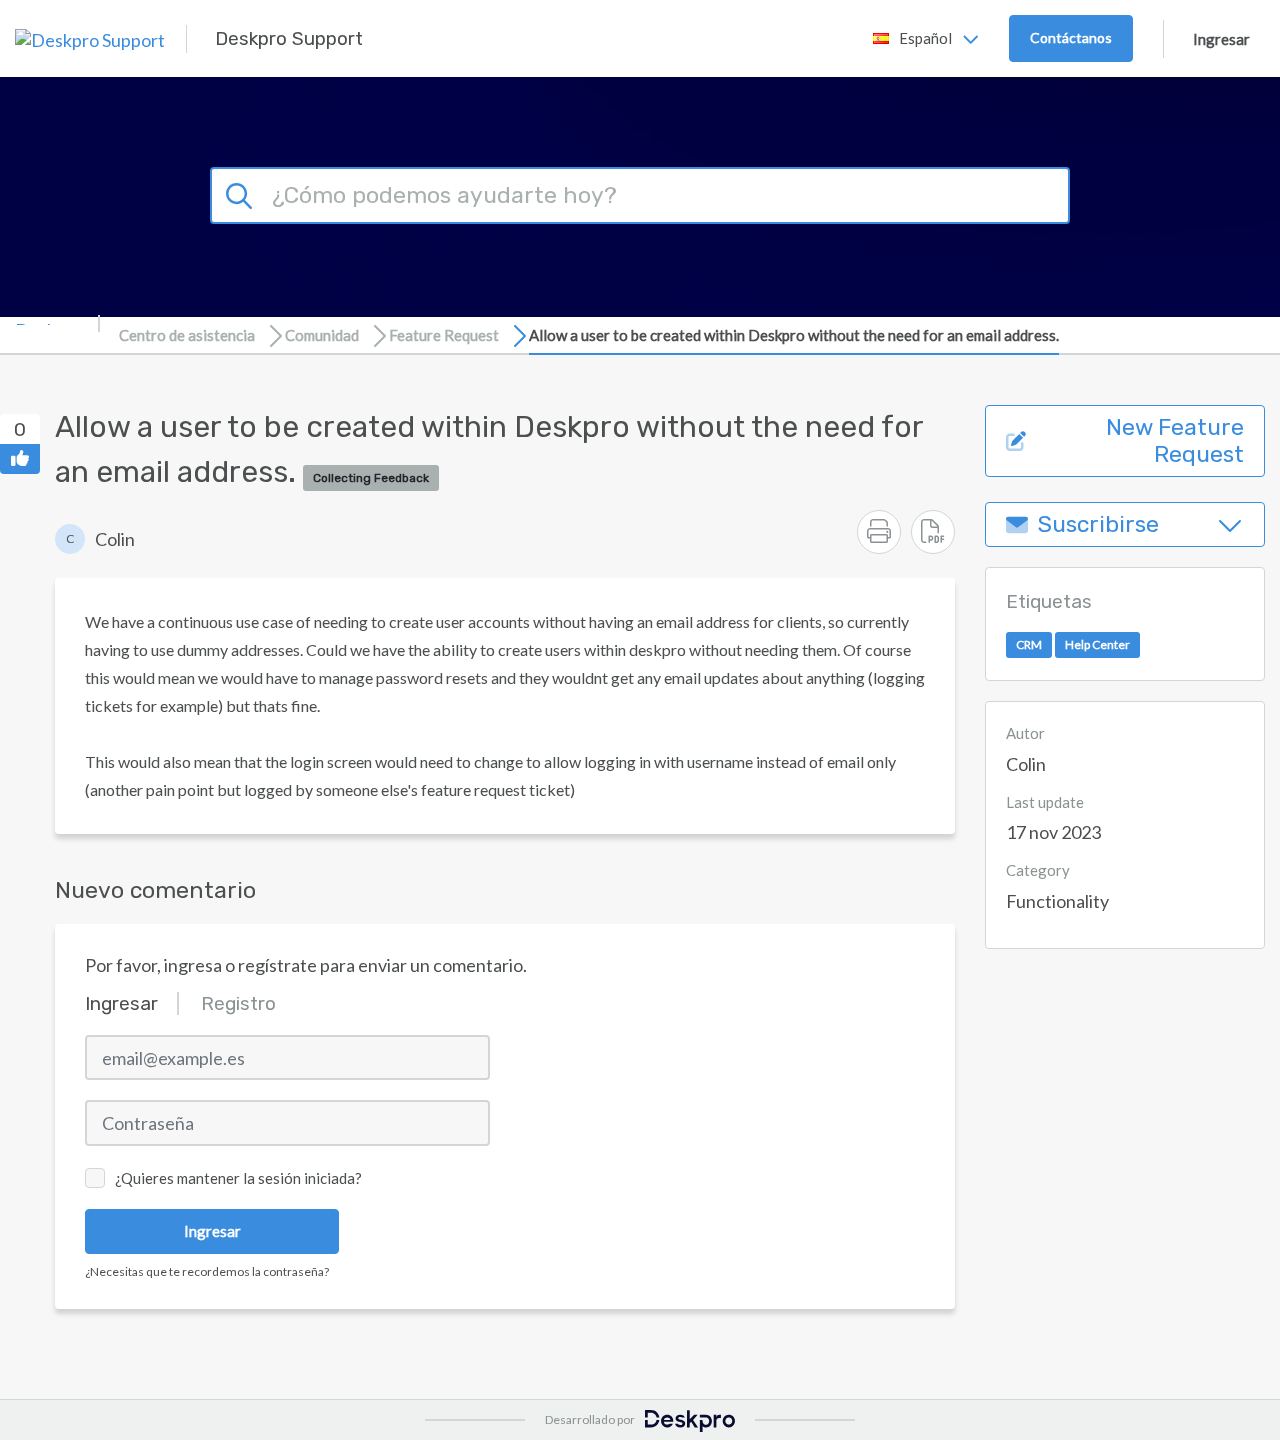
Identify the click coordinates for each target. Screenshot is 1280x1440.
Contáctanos (1071, 37)
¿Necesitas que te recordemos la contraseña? (207, 1271)
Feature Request (444, 335)
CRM (1029, 645)
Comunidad (322, 335)
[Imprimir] (879, 532)
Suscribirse (1098, 524)
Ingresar (1221, 39)
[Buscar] (242, 193)
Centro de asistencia (187, 335)
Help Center (1097, 645)
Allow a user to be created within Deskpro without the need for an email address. (794, 335)
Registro (238, 1003)
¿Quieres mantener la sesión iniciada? (238, 1178)
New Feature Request (1175, 441)
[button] (95, 539)
